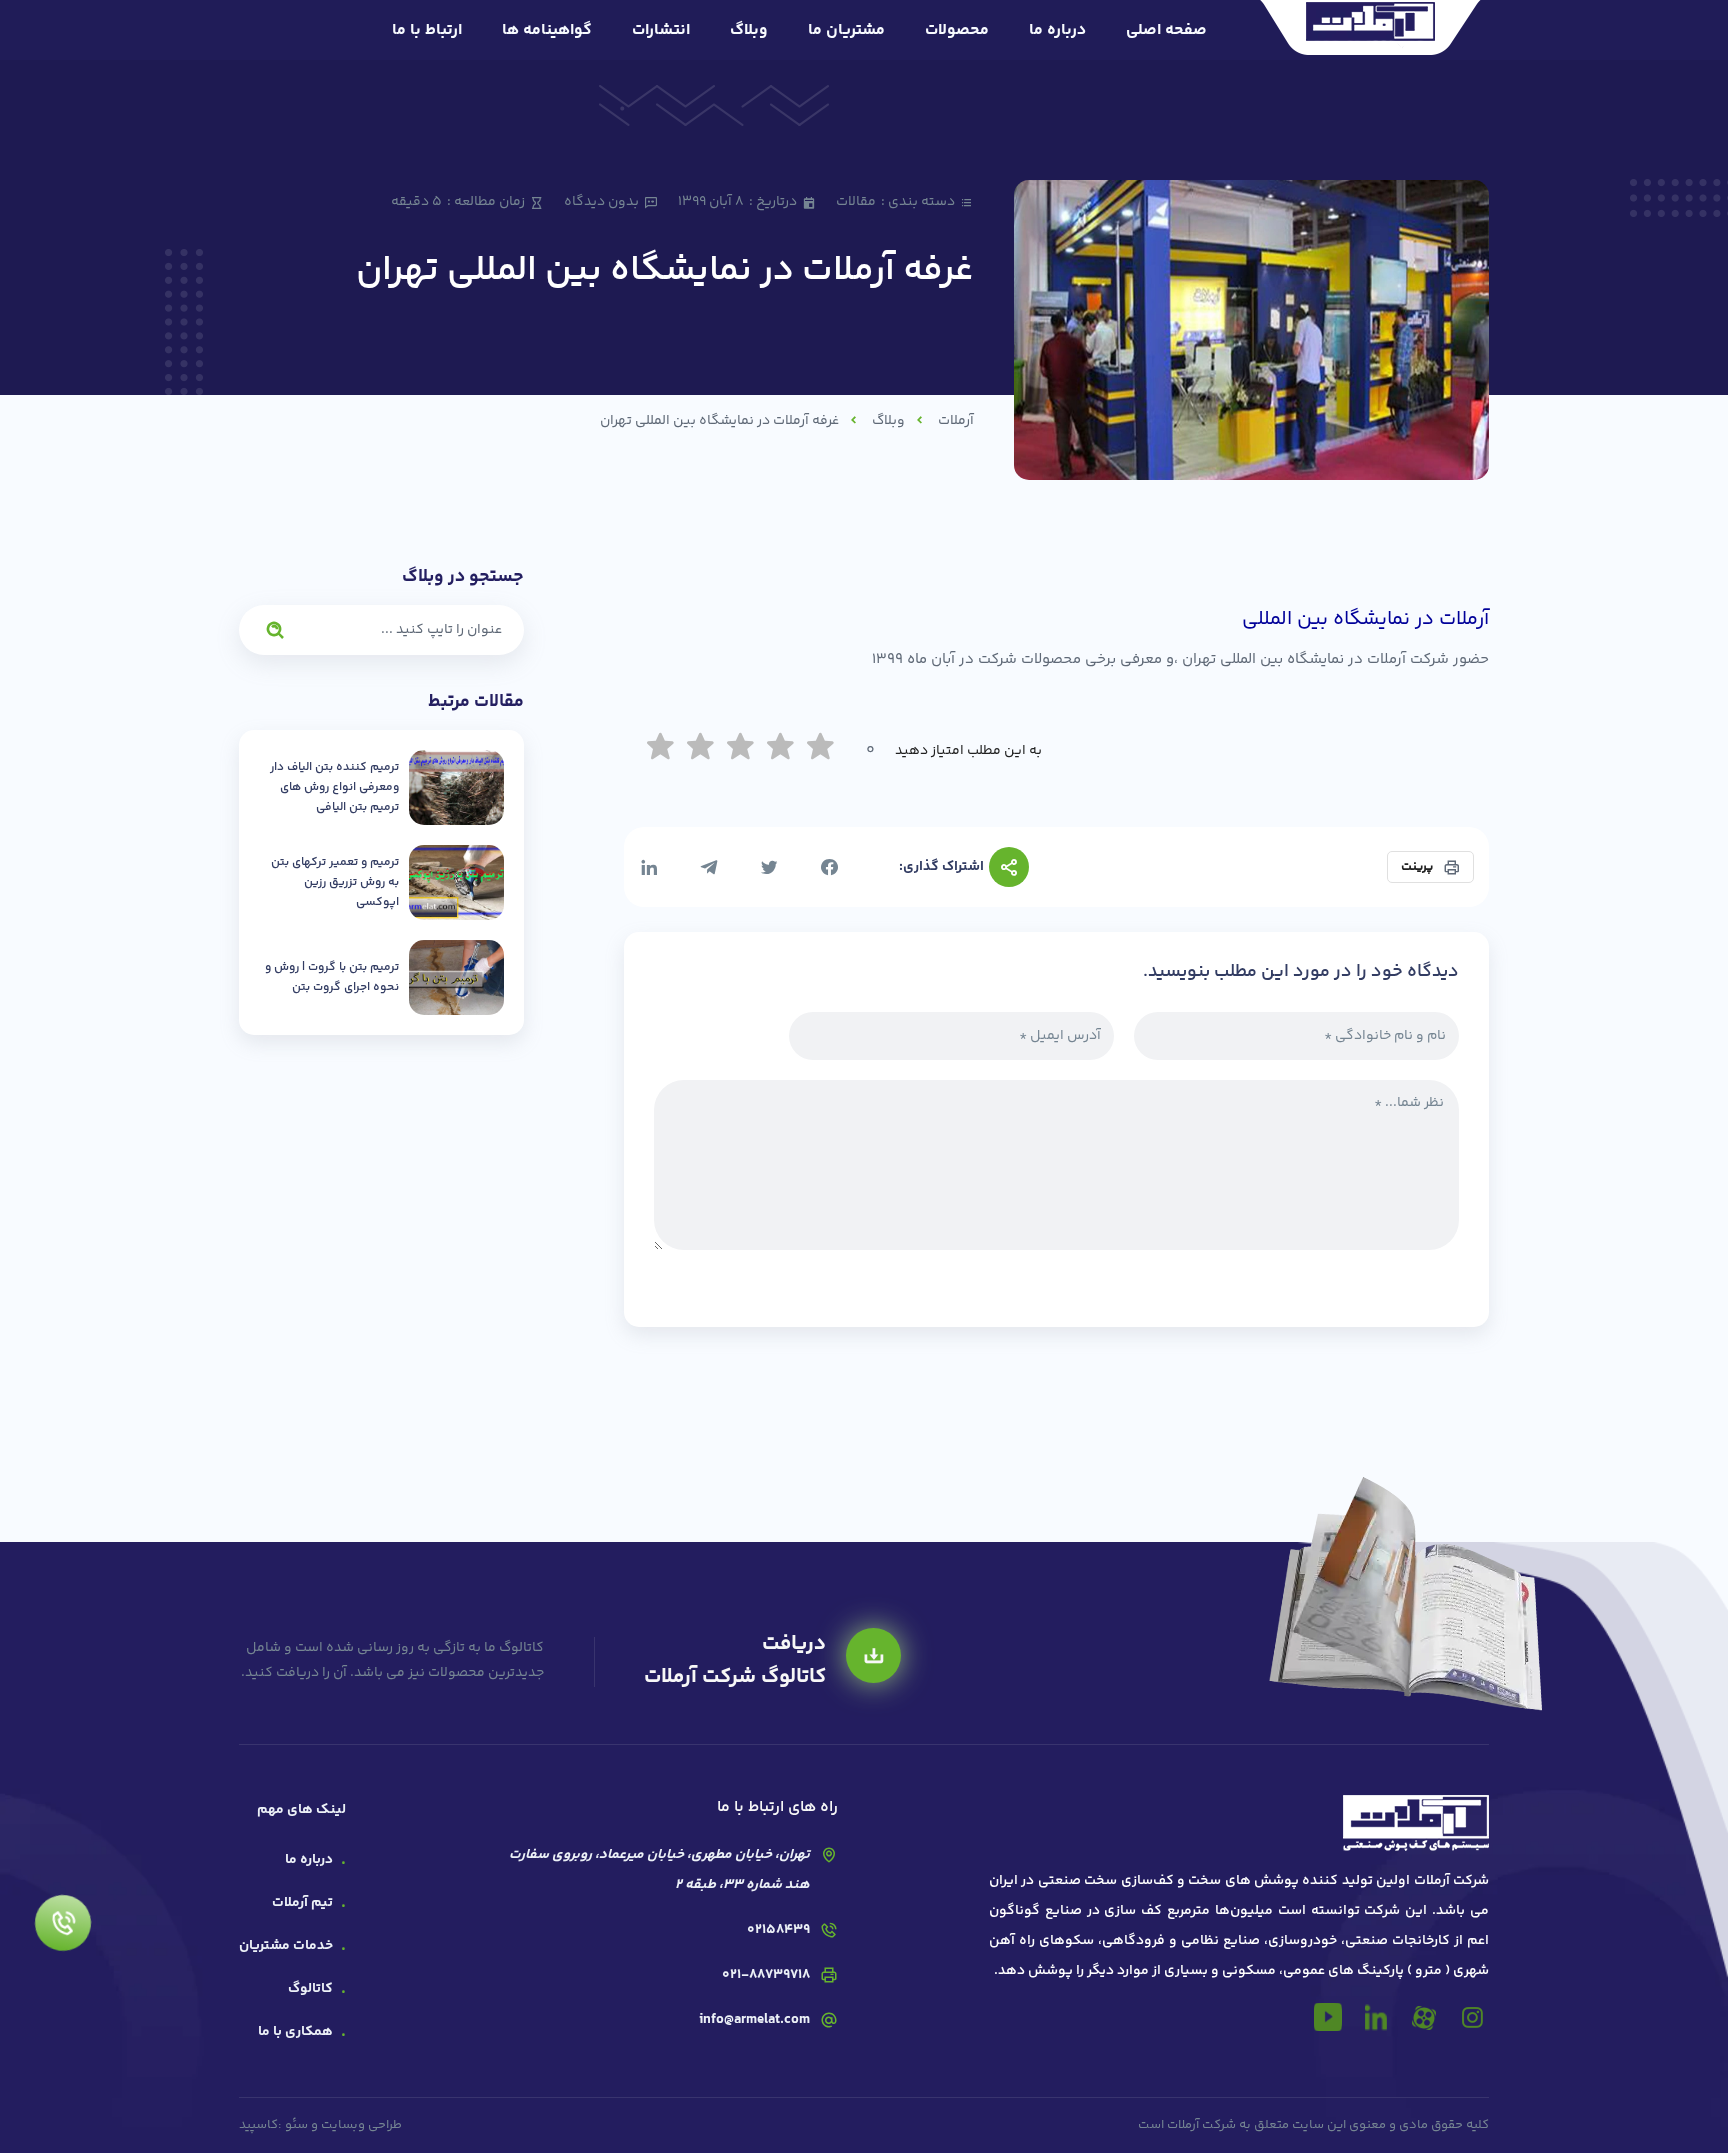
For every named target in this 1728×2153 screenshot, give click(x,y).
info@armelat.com (754, 2020)
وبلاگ (749, 30)
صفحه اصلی (1166, 30)
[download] (873, 1655)
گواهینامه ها (547, 30)
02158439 (778, 1930)
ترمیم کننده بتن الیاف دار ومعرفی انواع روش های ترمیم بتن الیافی (334, 787)
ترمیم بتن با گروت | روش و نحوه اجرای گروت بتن (332, 977)
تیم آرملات (302, 1903)
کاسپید (258, 2125)
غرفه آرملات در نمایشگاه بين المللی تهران (719, 421)
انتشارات (661, 30)
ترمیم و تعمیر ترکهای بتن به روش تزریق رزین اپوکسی (335, 882)
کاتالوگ (310, 1989)
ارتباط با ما (427, 30)
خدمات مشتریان (286, 1946)
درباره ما (1057, 30)
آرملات (956, 421)
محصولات (957, 30)
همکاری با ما (295, 2032)
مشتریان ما (846, 30)
